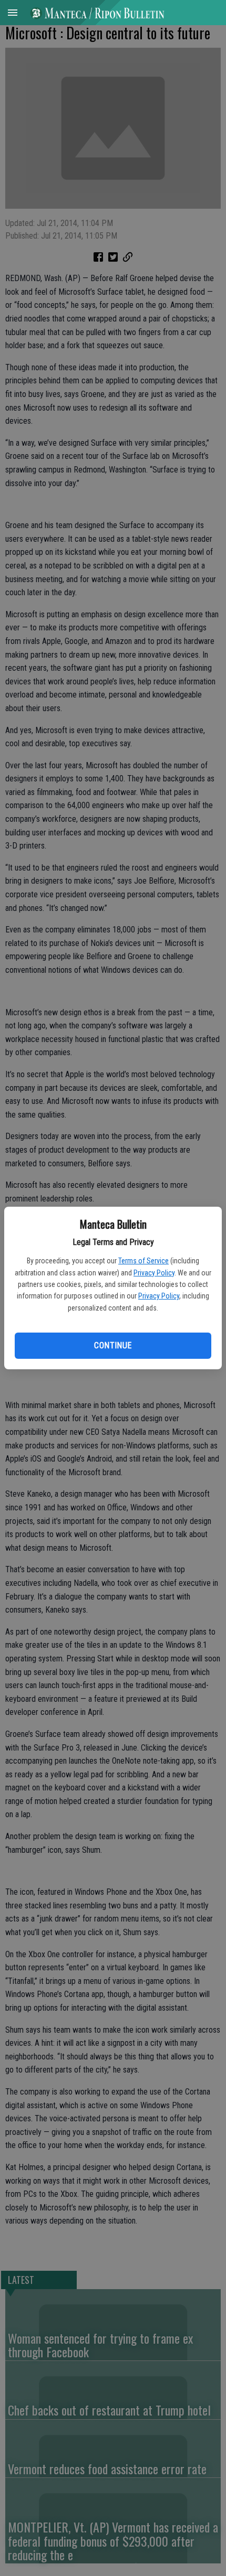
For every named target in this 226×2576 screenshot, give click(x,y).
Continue (113, 1345)
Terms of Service (143, 1261)
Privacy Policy (154, 1273)
